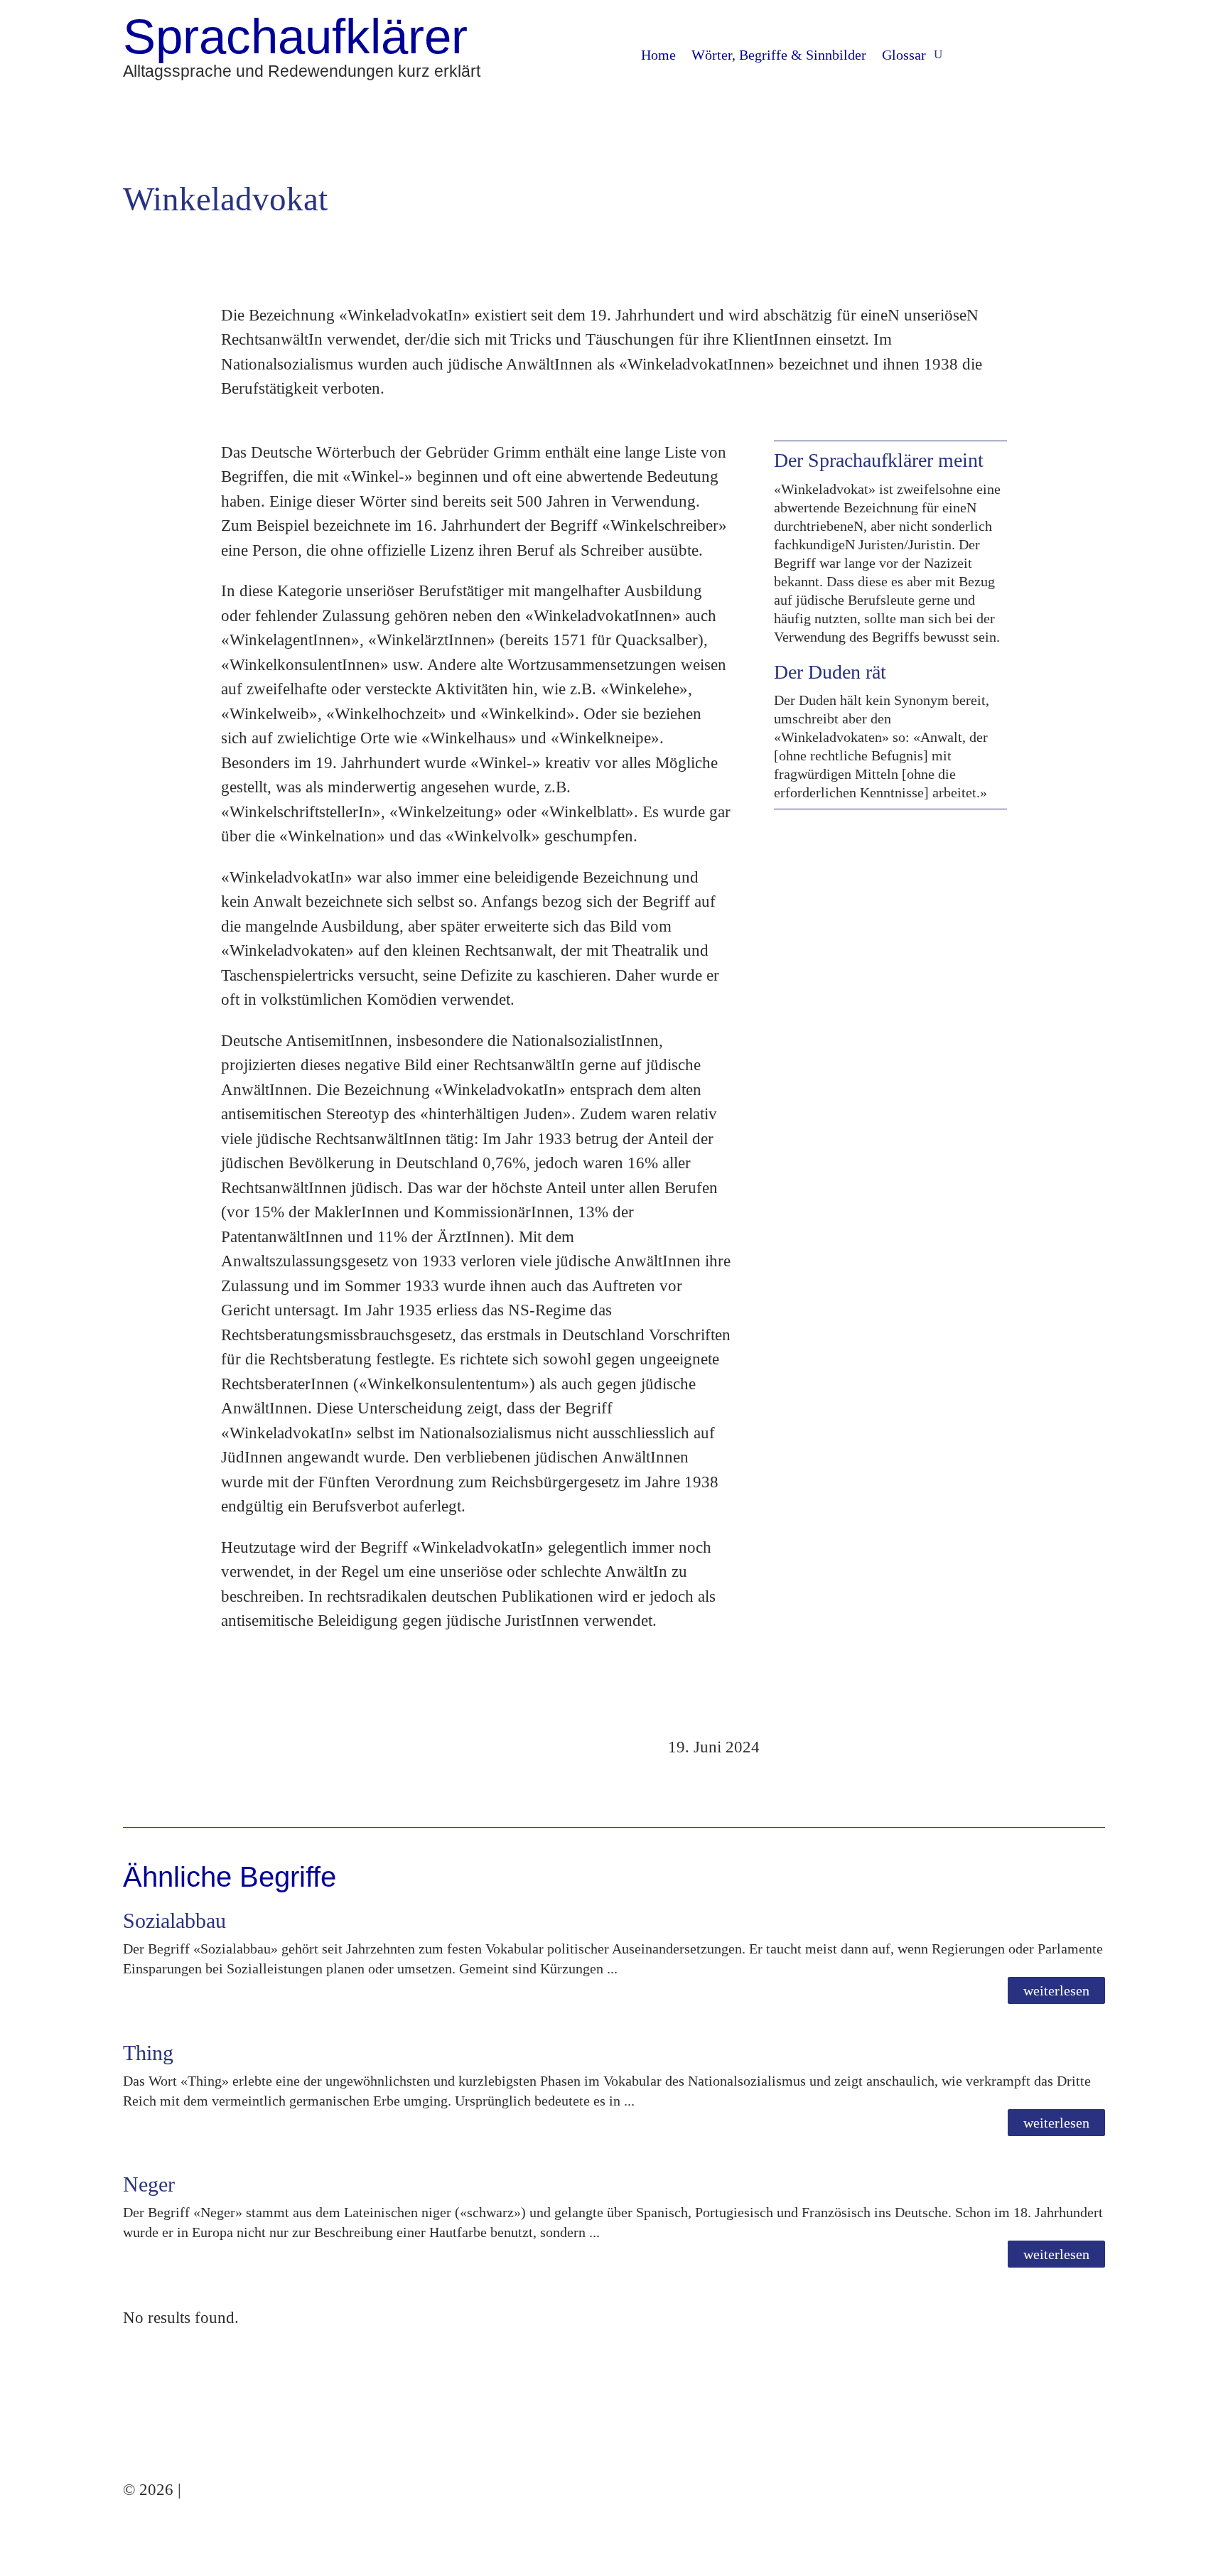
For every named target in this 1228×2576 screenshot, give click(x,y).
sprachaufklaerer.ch (250, 2490)
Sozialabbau (174, 1920)
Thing (148, 2053)
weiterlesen (1056, 1990)
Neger (149, 2184)
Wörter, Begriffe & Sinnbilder (779, 56)
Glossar (904, 56)
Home (658, 56)
